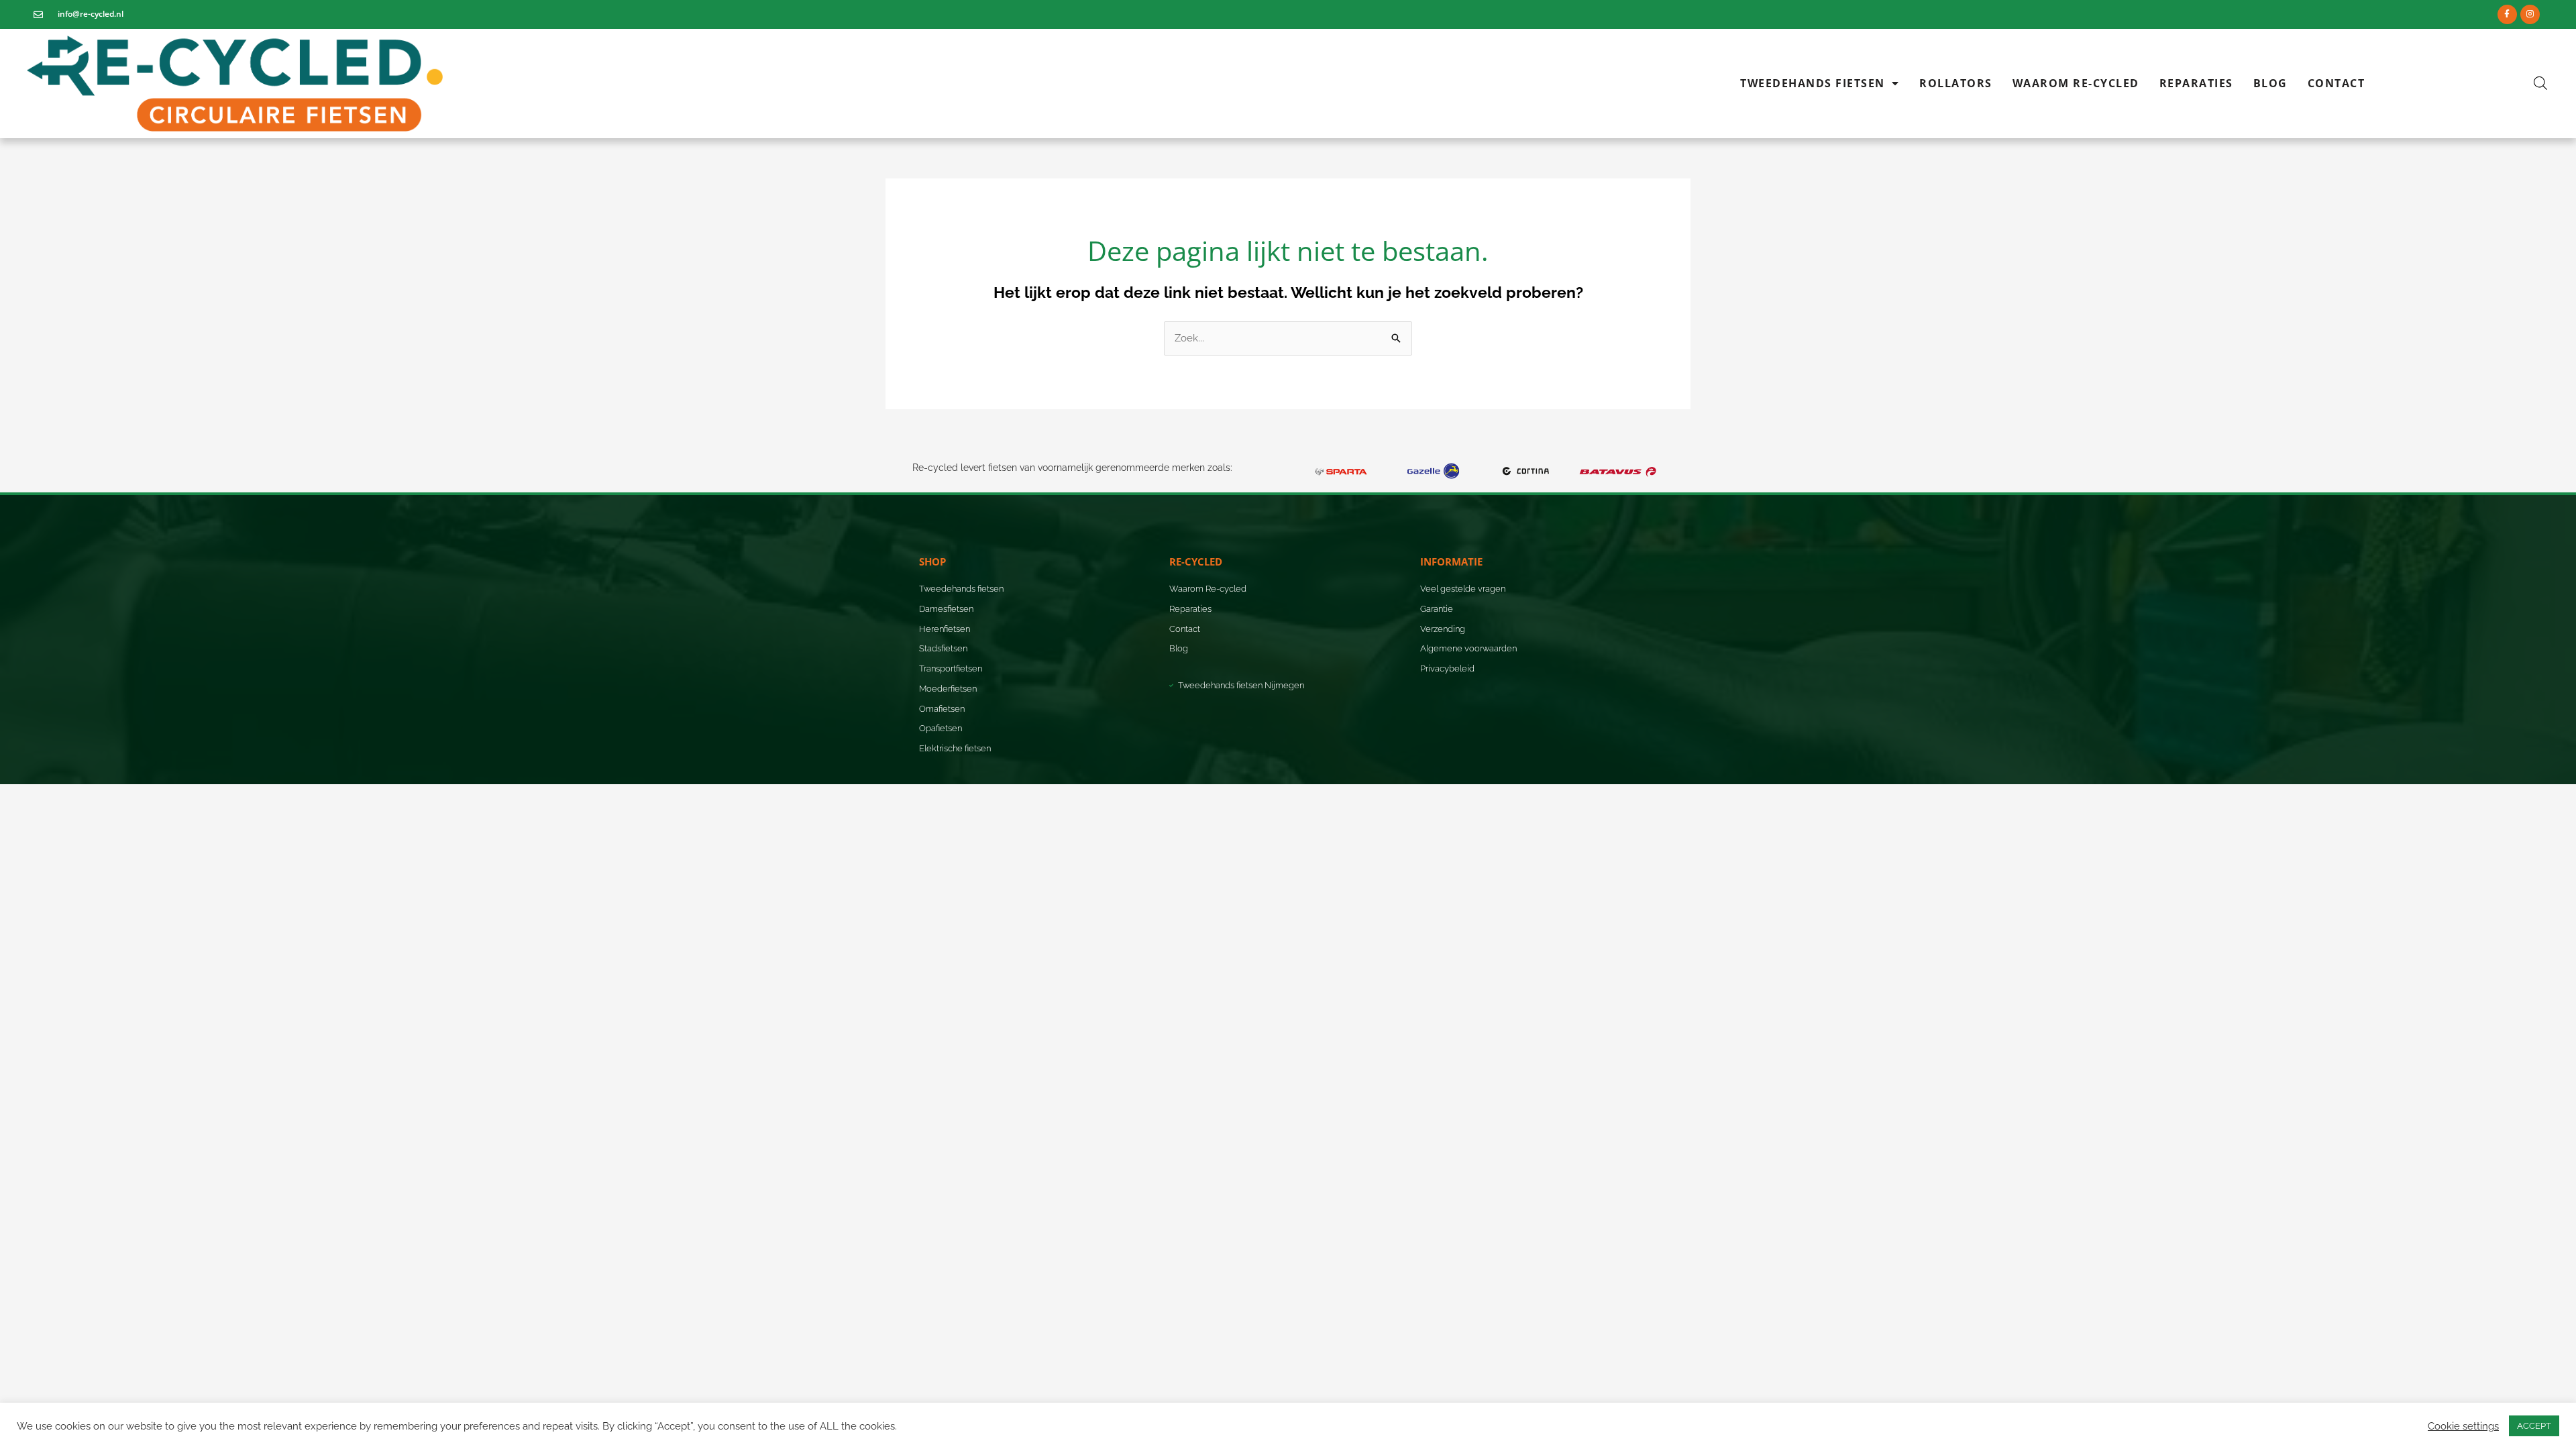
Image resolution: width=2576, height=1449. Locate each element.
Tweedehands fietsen (1813, 83)
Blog (2270, 83)
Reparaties (2196, 83)
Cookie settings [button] (2463, 1426)
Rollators (1956, 83)
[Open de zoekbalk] (2540, 83)
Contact (2337, 83)
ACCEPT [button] (2534, 1426)
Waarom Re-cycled (2076, 83)
